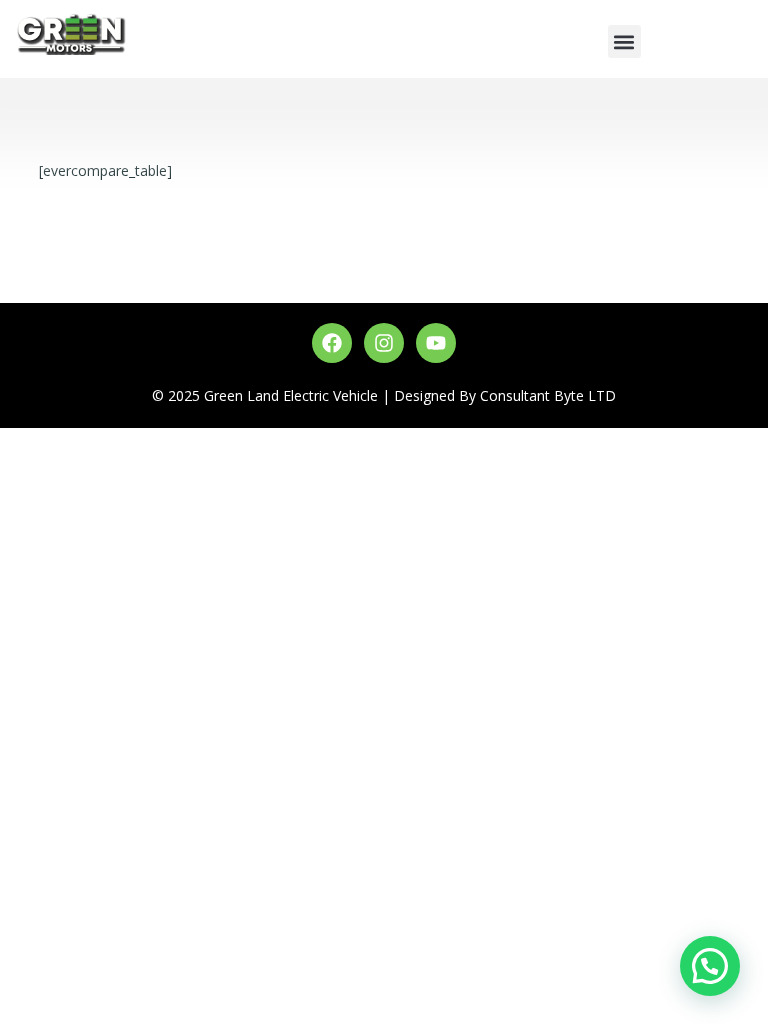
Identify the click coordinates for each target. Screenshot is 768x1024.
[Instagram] (384, 343)
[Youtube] (436, 343)
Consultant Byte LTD (548, 395)
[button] (624, 41)
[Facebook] (332, 343)
